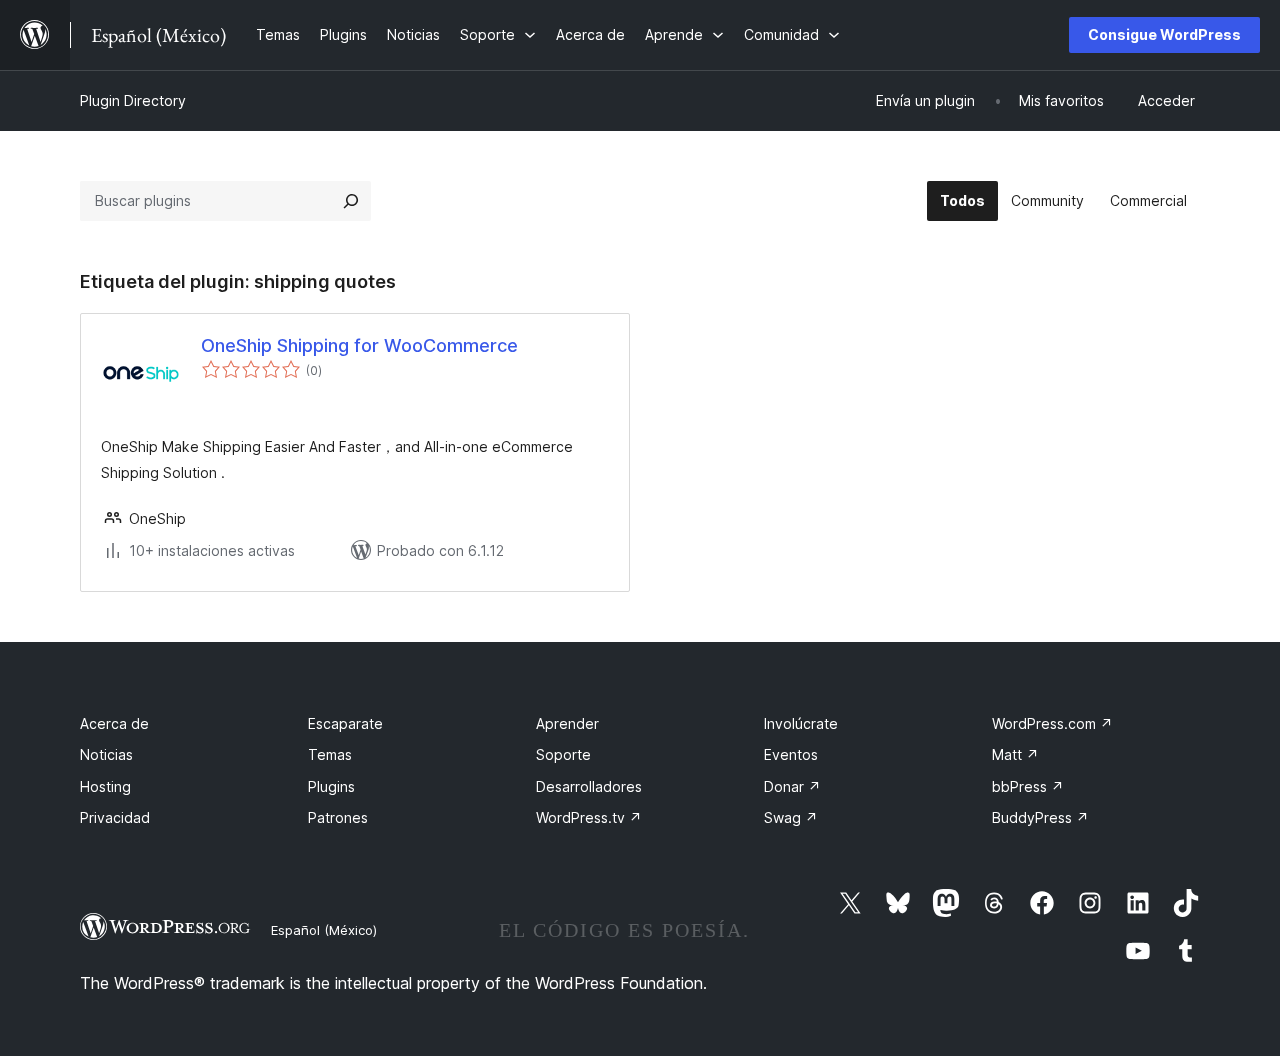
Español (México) (324, 930)
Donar (792, 786)
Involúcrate (801, 723)
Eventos (791, 754)
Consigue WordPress (1164, 34)
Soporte (563, 754)
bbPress (1028, 786)
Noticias (106, 754)
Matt (1015, 754)
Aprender (567, 723)
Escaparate (345, 723)
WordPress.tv (589, 817)
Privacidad (115, 817)
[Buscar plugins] (351, 201)
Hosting (105, 786)
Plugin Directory (133, 100)
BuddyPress (1040, 817)
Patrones (338, 817)
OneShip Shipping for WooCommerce (359, 345)
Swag (791, 817)
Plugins (331, 786)
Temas (330, 754)
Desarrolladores (589, 786)
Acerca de (114, 723)
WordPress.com (1052, 723)
